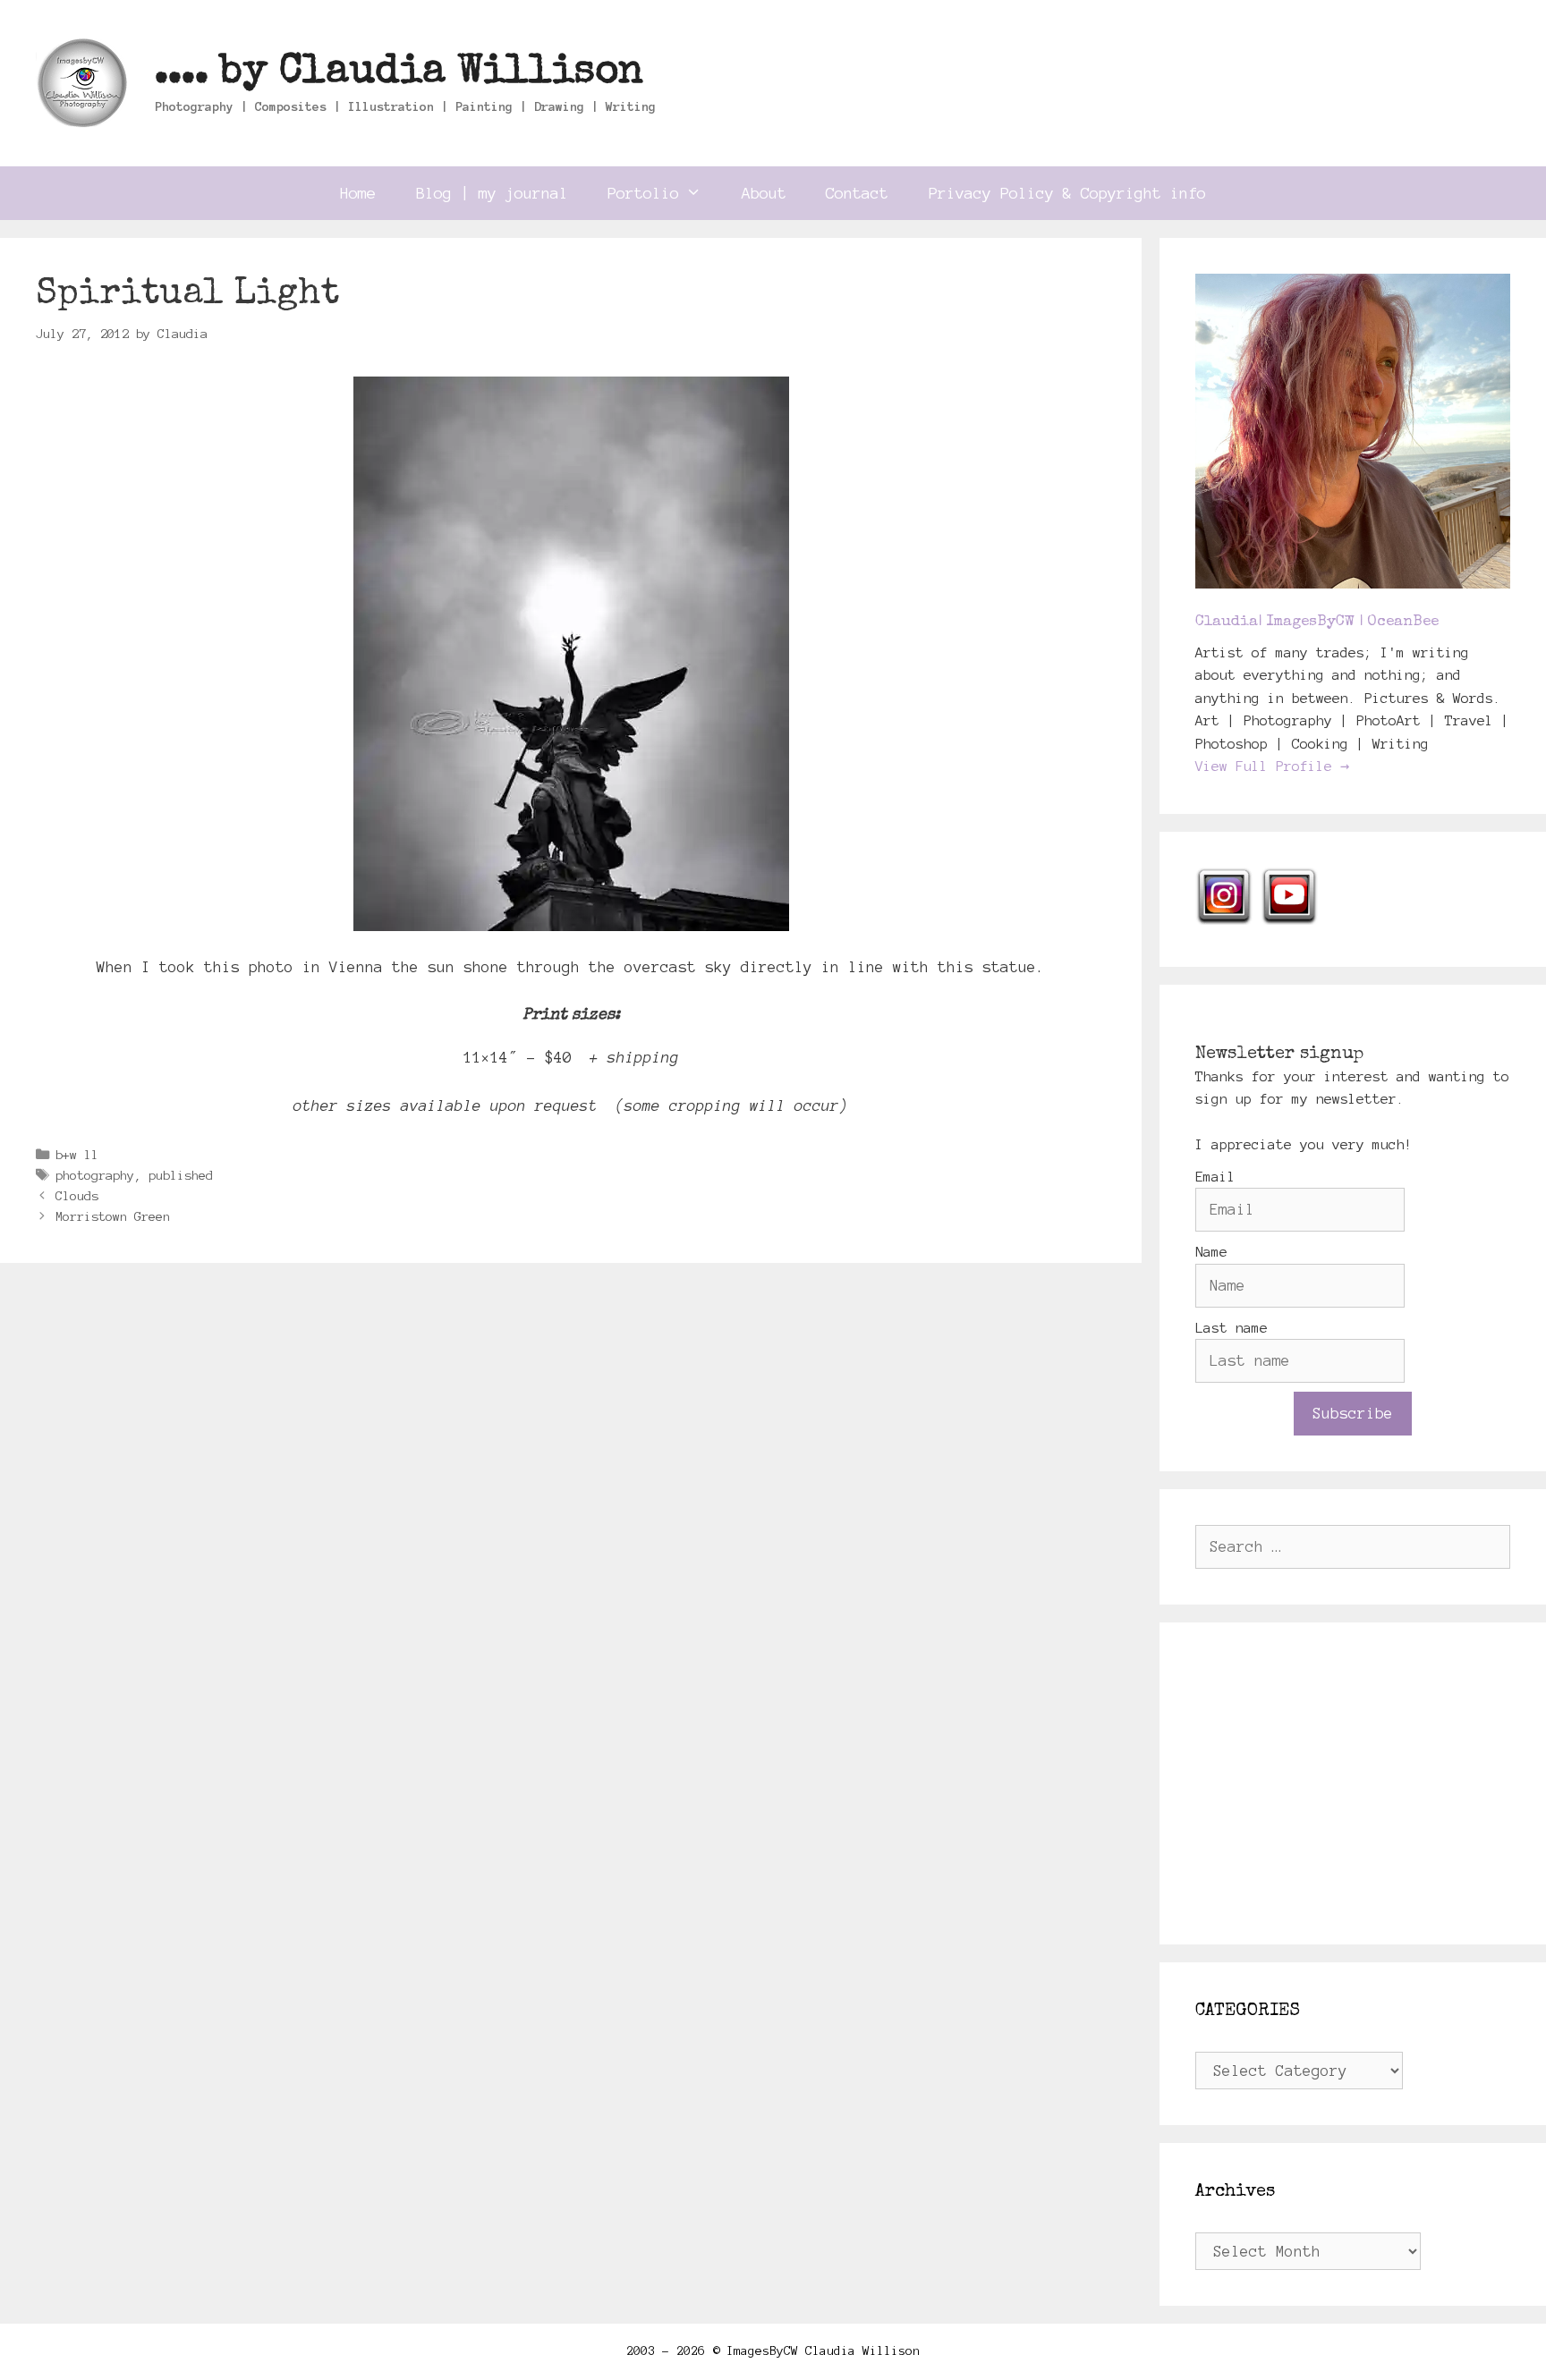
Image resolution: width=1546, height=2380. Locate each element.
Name (1211, 1252)
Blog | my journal (492, 193)
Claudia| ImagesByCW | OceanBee (1317, 622)
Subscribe (1353, 1413)
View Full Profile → (1272, 766)
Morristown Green (113, 1216)
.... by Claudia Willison (399, 73)
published (181, 1175)
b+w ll (77, 1155)
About (764, 193)
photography (95, 1175)
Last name (1232, 1328)
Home (358, 193)
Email (1215, 1177)
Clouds (77, 1196)
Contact (857, 193)
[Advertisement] (1353, 1783)
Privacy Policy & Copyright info (1067, 193)
